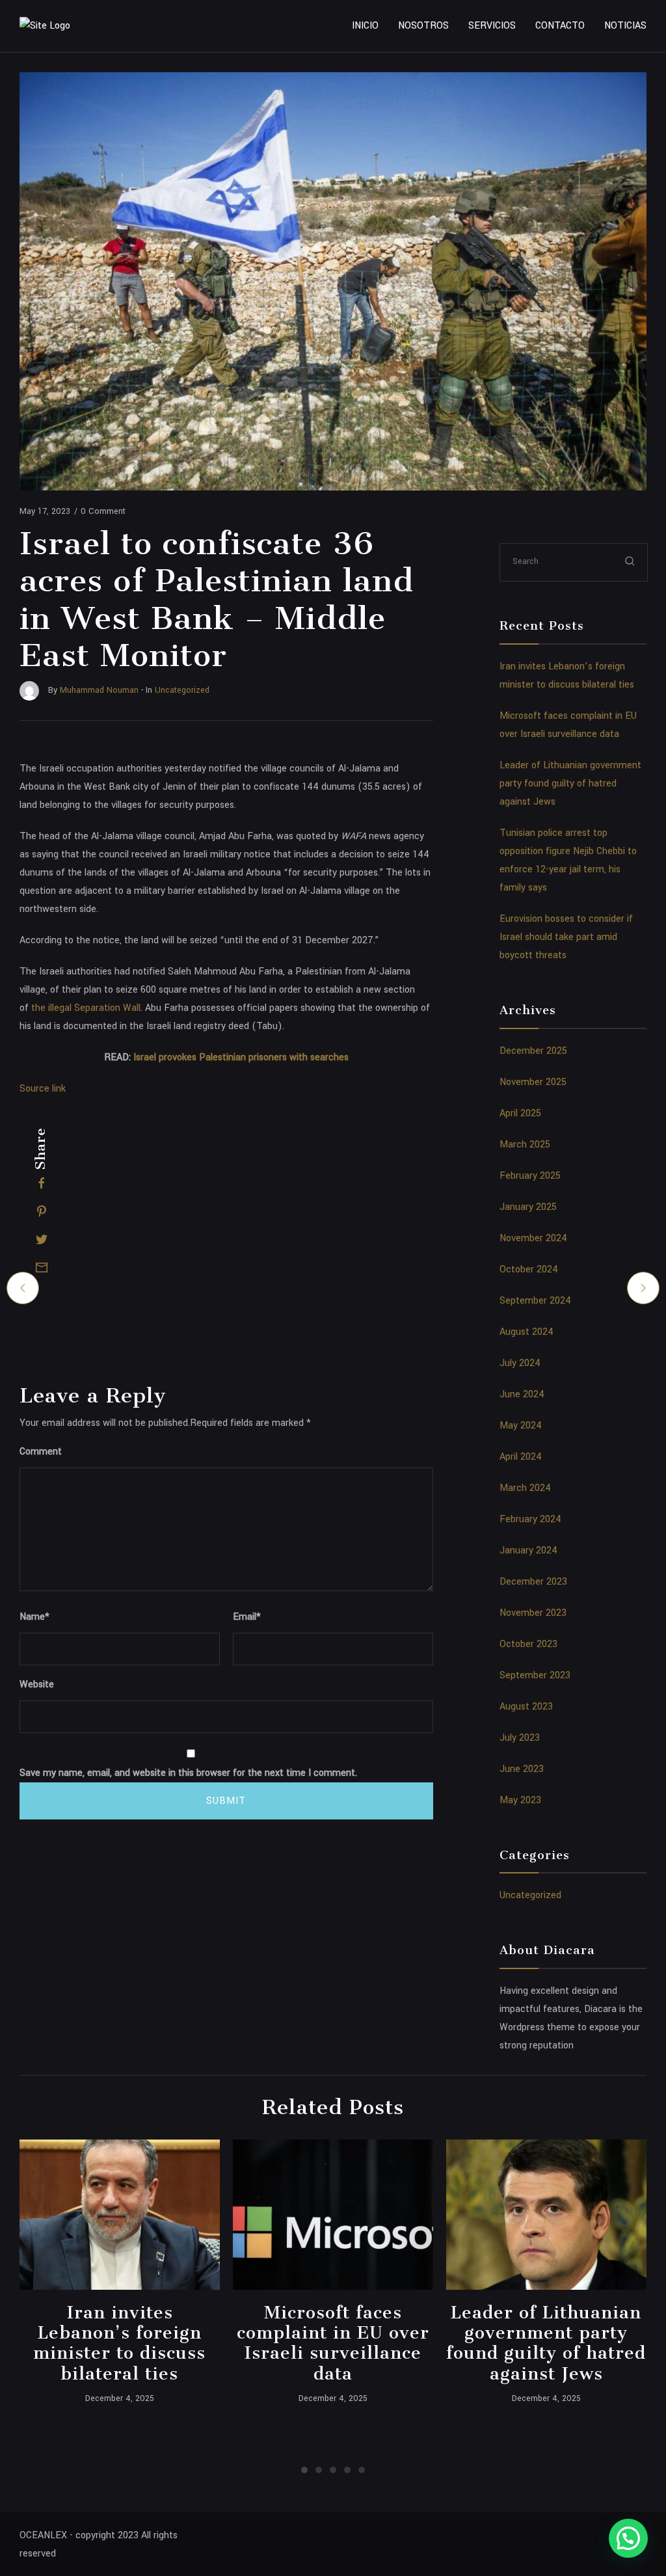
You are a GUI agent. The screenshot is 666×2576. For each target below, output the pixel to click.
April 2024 (521, 1457)
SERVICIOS (492, 26)
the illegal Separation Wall (86, 1008)
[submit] (630, 562)
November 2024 (533, 1238)
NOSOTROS (423, 26)
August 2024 (526, 1332)
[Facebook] (42, 1183)
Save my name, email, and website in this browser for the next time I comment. (188, 1773)
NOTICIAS (625, 26)
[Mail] (42, 1267)
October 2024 (529, 1269)
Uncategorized (530, 1895)
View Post (119, 2214)
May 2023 (520, 1800)
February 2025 (530, 1176)
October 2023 (528, 1644)
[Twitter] (42, 1239)
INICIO (365, 26)
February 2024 (530, 1519)
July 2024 (520, 1363)
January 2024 (528, 1550)
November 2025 (533, 1082)
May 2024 (521, 1426)
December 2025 (533, 1051)
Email (247, 1617)
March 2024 (525, 1488)
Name (34, 1617)
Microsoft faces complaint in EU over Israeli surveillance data (333, 2343)
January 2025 (528, 1207)
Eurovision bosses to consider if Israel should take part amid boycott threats (566, 937)
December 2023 (533, 1582)
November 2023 (533, 1613)
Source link (43, 1089)
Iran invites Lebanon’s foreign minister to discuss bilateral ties (119, 2343)
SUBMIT (226, 1801)
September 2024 (535, 1301)
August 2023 (526, 1707)
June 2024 (522, 1394)
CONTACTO (560, 26)
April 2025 (520, 1113)
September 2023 (535, 1675)
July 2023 (520, 1738)
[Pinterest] (42, 1211)
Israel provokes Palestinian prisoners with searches (241, 1057)
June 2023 (522, 1769)
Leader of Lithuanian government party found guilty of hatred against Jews (570, 784)
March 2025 (525, 1145)
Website (37, 1684)
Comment (41, 1452)
